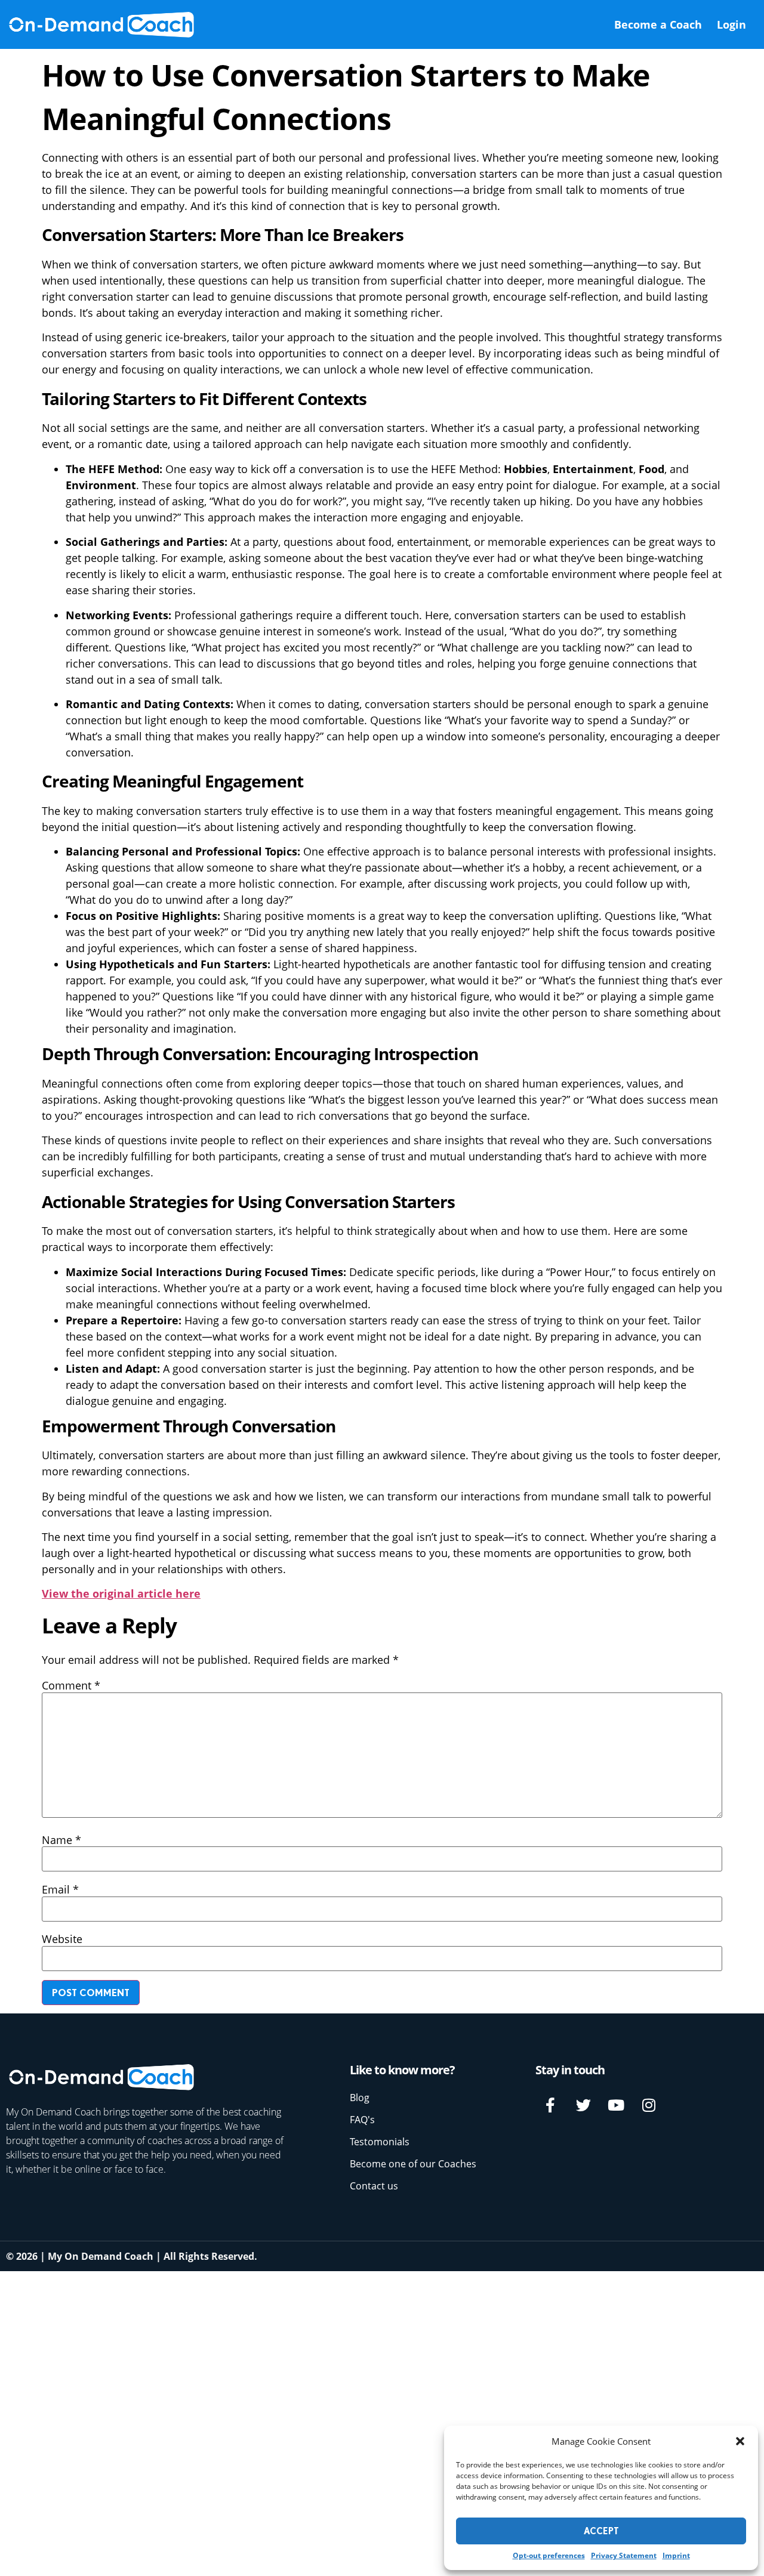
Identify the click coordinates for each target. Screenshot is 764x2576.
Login (731, 24)
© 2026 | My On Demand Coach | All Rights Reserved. (132, 2256)
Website (62, 1939)
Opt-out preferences (549, 2555)
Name (61, 1840)
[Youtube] (616, 2105)
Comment (71, 1685)
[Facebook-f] (550, 2105)
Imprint (676, 2555)
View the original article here (121, 1593)
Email (60, 1889)
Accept (601, 2531)
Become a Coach (658, 24)
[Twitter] (583, 2105)
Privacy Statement (624, 2555)
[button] (740, 2441)
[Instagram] (649, 2105)
